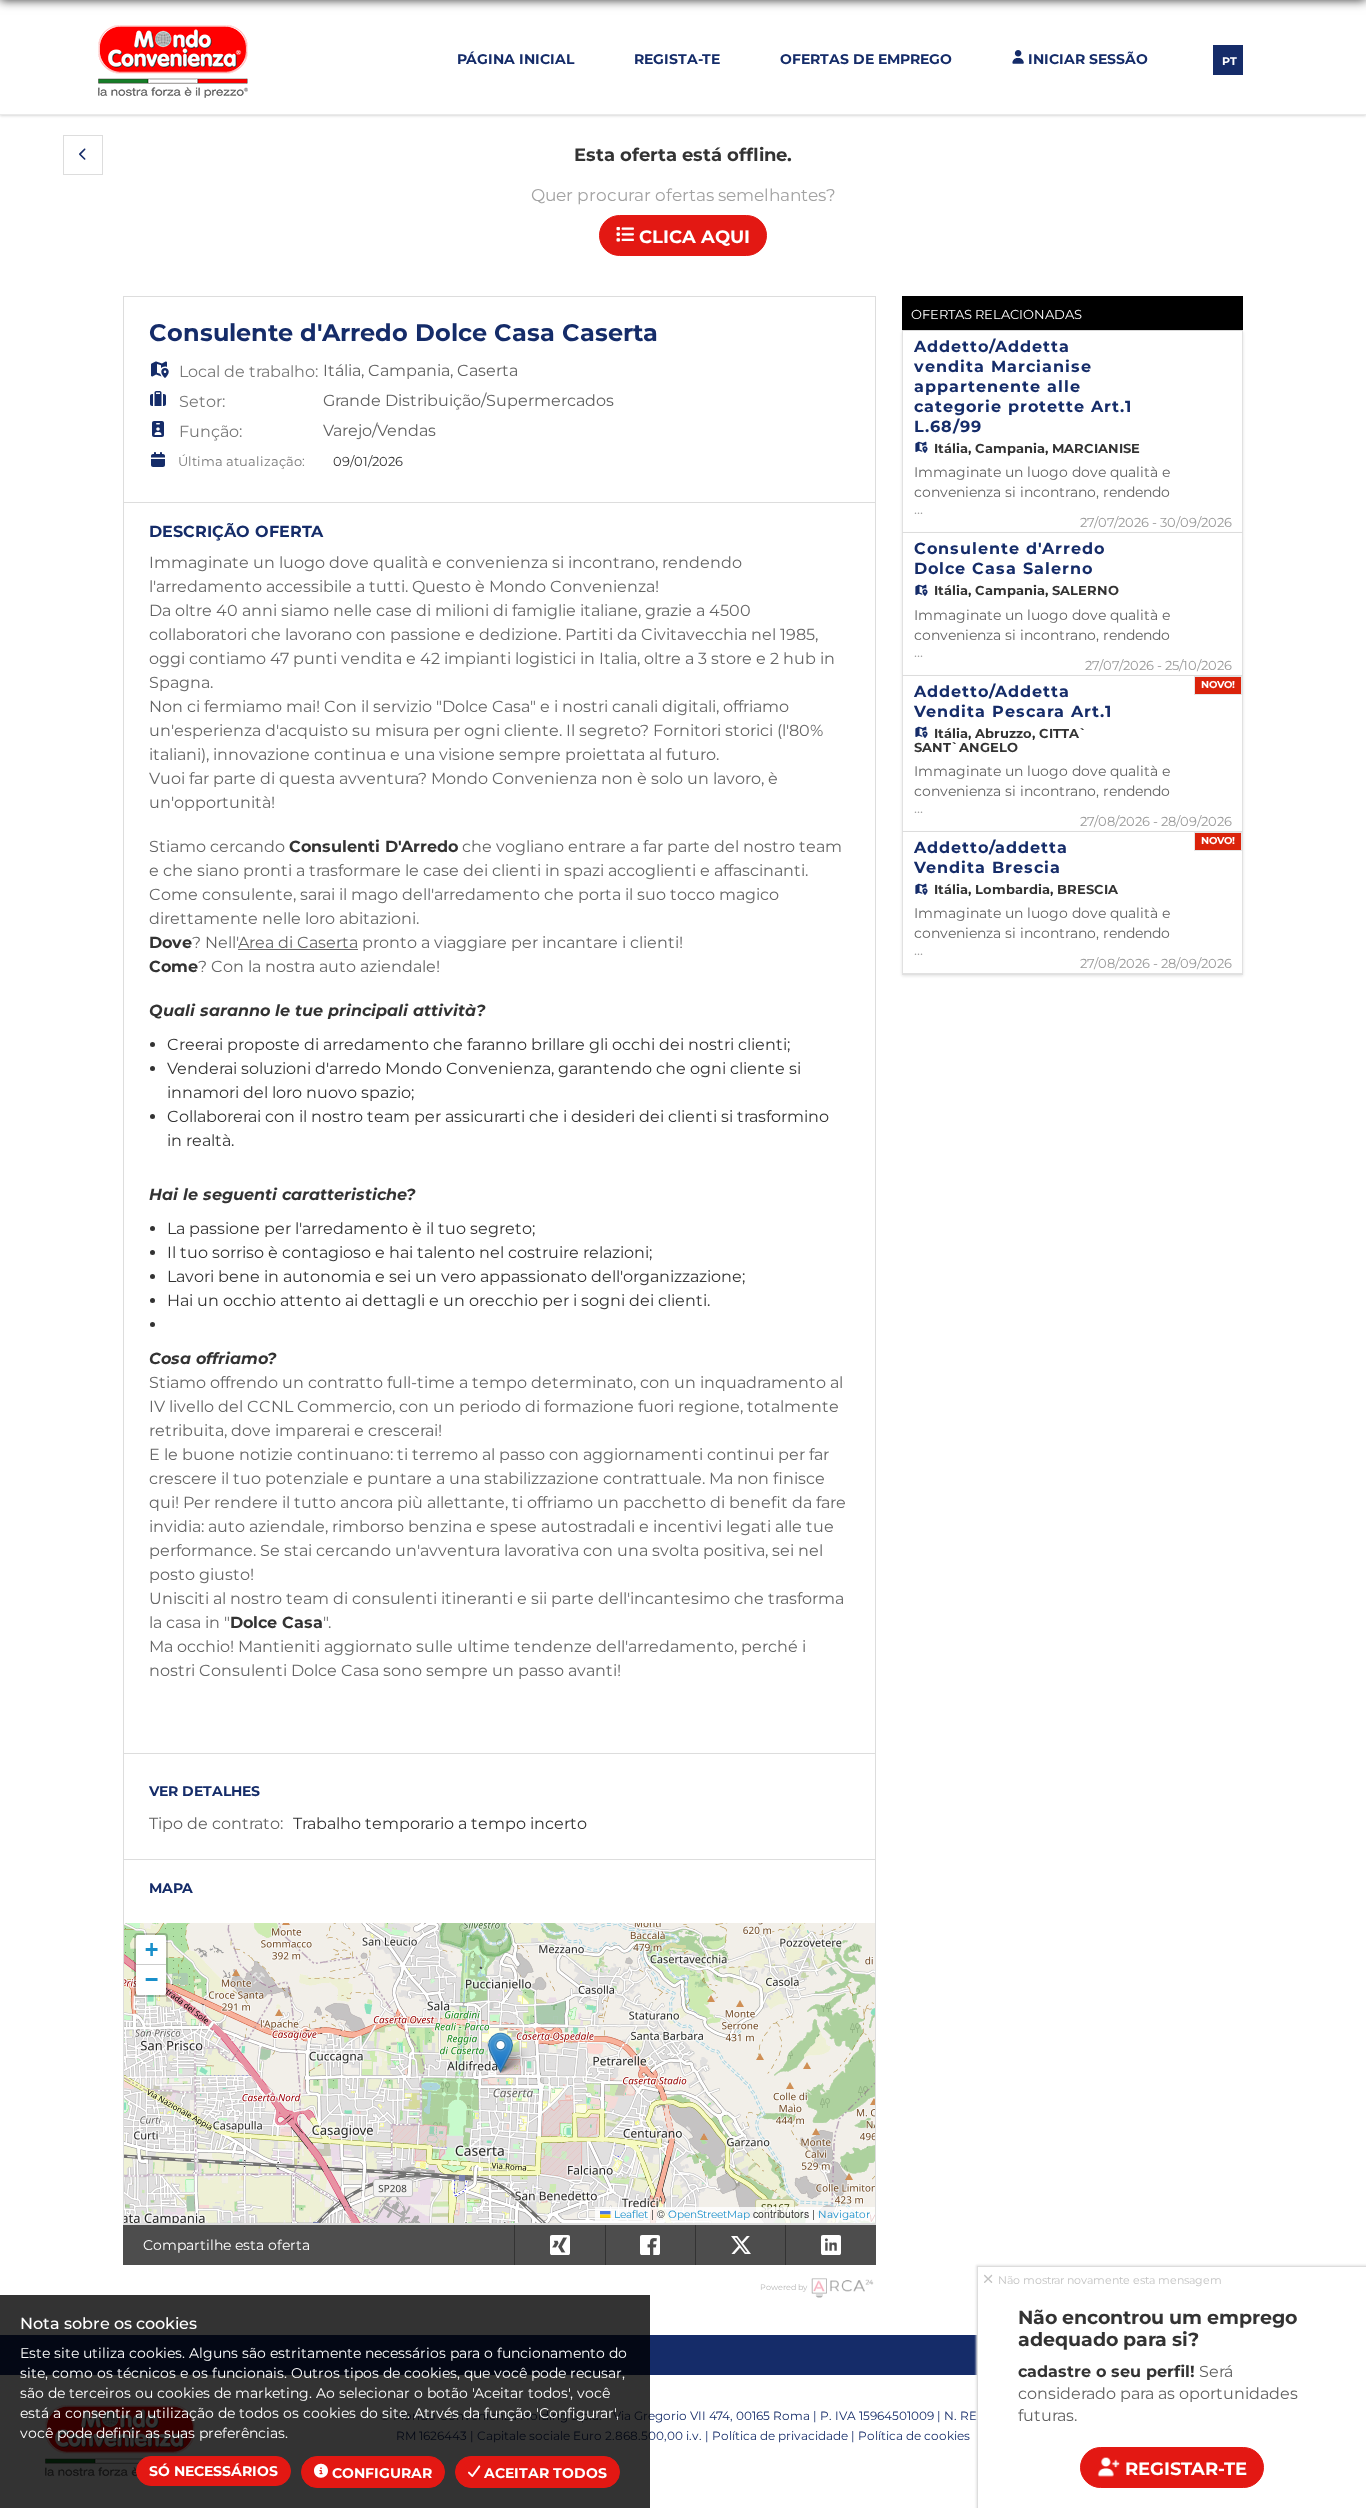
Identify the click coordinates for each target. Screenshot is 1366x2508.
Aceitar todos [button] (543, 2473)
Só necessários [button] (213, 2471)
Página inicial (515, 59)
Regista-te (677, 59)
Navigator (844, 2214)
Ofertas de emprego (866, 59)
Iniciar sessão (1086, 59)
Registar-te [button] (1183, 2469)
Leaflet (629, 2214)
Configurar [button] (380, 2473)
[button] (83, 155)
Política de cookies (914, 2435)
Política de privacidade (780, 2435)
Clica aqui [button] (692, 237)
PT (1229, 61)
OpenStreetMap (709, 2214)
